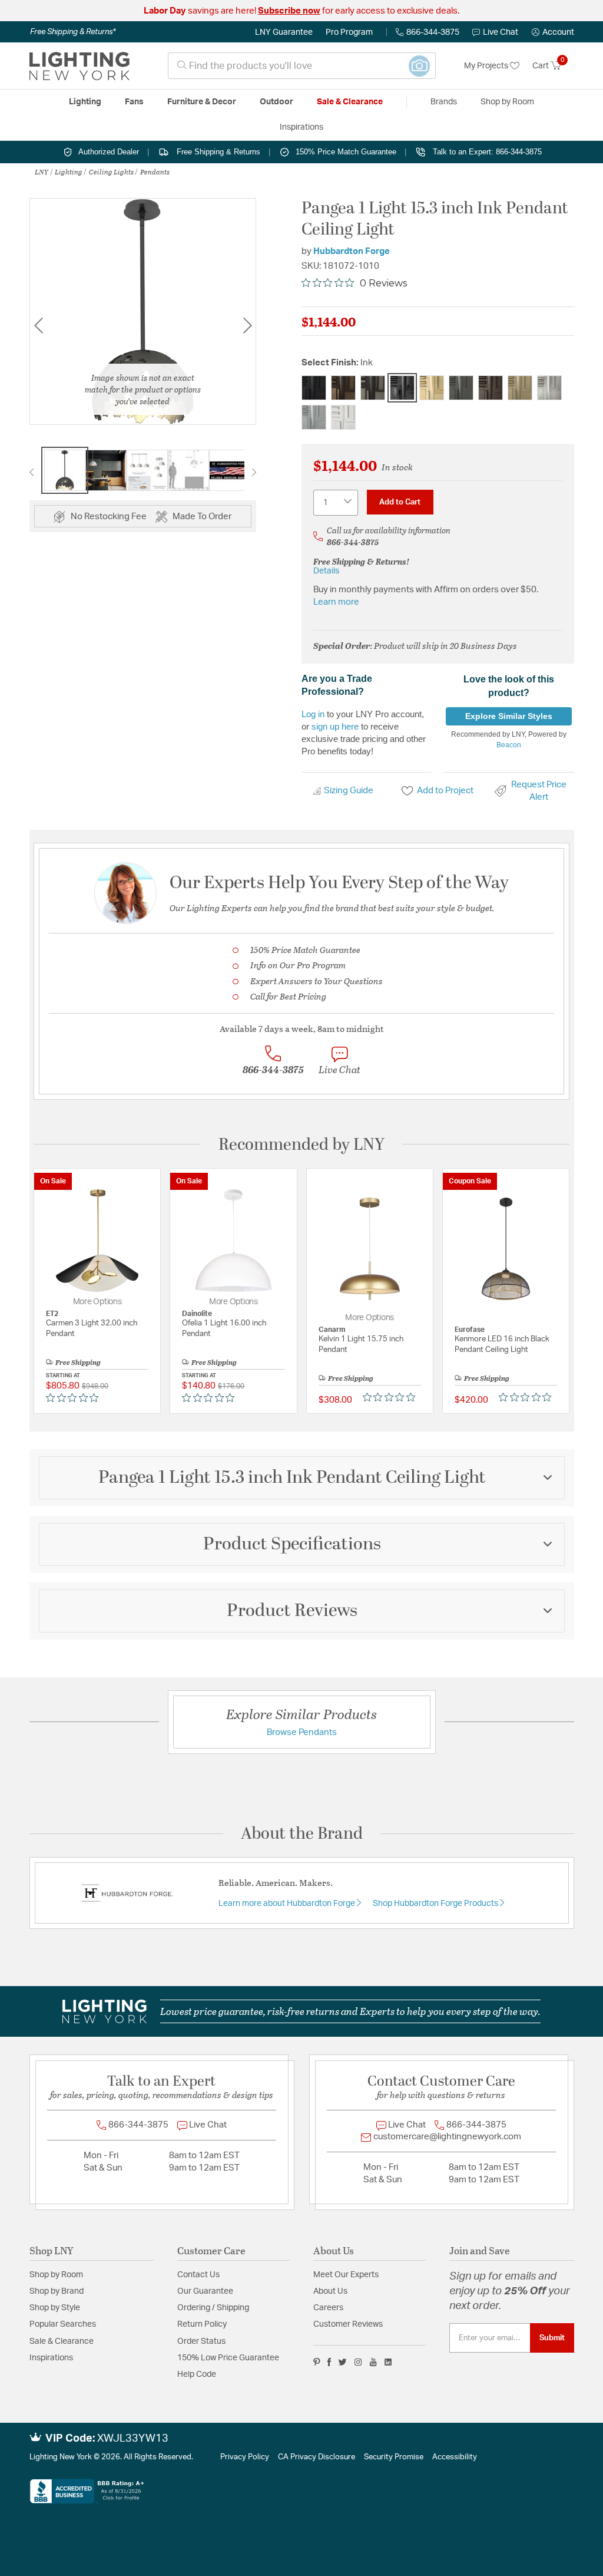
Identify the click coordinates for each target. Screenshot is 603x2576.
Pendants (155, 171)
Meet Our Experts (346, 2275)
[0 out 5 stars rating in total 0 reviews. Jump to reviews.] (75, 1397)
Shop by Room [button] (507, 102)
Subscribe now (289, 11)
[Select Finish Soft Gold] (520, 388)
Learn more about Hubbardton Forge (288, 1904)
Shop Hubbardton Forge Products (436, 1904)
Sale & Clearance (62, 2341)
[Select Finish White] (343, 417)
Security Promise (394, 2457)
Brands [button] (444, 102)
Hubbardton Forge (352, 251)
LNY (42, 171)
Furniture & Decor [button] (202, 102)
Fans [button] (134, 102)
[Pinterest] (317, 2362)
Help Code (197, 2374)
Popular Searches (63, 2324)
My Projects (487, 66)
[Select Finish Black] (314, 388)
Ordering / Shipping (213, 2308)
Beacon (509, 745)
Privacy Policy (245, 2457)
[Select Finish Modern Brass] (432, 388)
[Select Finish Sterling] (549, 388)
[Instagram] (358, 2362)
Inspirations (51, 2358)
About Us (330, 2291)
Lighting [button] (85, 102)
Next (247, 326)
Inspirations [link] (301, 127)
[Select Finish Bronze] (343, 388)
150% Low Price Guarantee (228, 2358)
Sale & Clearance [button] (350, 102)
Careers (328, 2308)
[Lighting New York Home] (79, 66)
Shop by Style (55, 2308)
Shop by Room (56, 2275)
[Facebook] (329, 2362)
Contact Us (198, 2275)
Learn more (336, 602)
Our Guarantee (205, 2291)
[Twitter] (342, 2362)
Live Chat (501, 32)
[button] (553, 32)
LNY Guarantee (284, 32)
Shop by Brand (57, 2291)
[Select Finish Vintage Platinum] (314, 417)
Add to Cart (400, 502)
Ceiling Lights (111, 171)
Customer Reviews (348, 2324)
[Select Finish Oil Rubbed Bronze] (491, 388)
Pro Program (349, 32)
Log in (313, 714)
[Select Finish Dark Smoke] (373, 388)
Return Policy (202, 2324)
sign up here (335, 726)
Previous (38, 326)
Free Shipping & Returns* (73, 32)
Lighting (69, 171)
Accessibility (455, 2457)
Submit (552, 2338)
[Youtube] (373, 2362)
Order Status (201, 2341)
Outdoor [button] (276, 102)
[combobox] (302, 66)
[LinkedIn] (388, 2362)
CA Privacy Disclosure (317, 2457)
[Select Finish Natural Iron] (461, 388)
